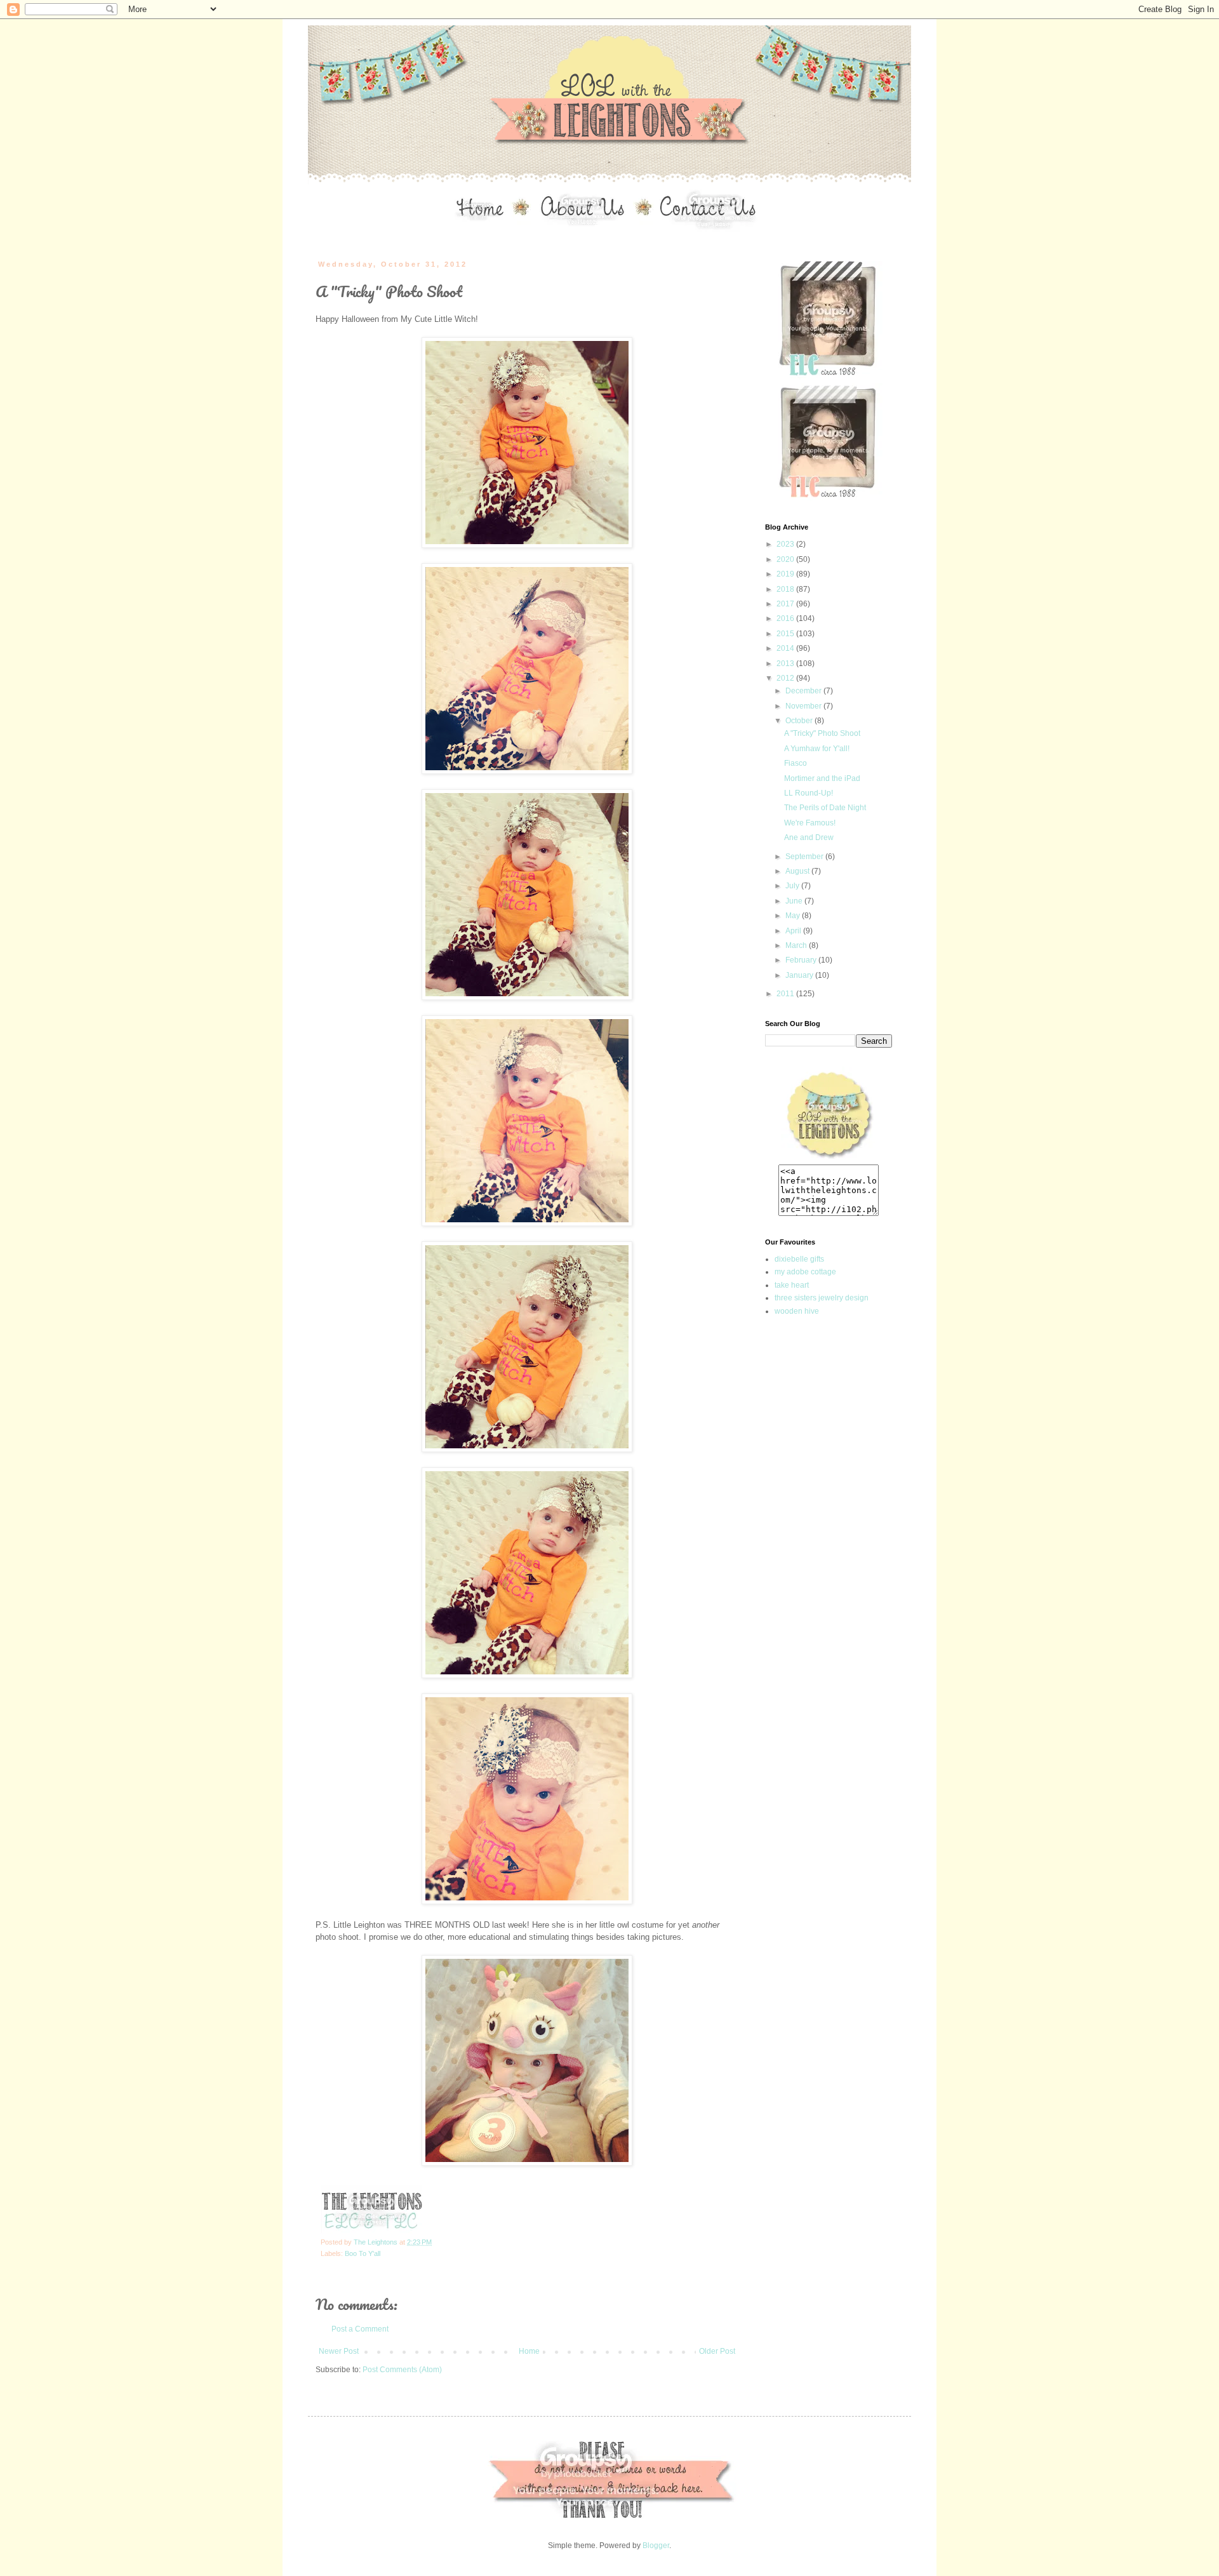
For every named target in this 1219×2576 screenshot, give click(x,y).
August (798, 871)
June (795, 901)
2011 (786, 994)
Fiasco (796, 763)
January (800, 975)
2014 (786, 648)
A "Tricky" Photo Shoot (822, 733)
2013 (786, 664)
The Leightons (376, 2242)
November (804, 706)
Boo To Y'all (363, 2253)
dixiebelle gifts (799, 1259)
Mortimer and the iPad (822, 778)
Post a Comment (360, 2329)
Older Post (717, 2351)
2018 (786, 589)
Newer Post (339, 2351)
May (794, 916)
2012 (786, 678)
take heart (792, 1285)
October (800, 721)
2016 (786, 618)
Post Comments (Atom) (402, 2370)
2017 (786, 604)
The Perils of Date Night (825, 808)
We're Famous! (810, 823)
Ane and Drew (809, 838)
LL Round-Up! (809, 793)
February (802, 960)
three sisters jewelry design (822, 1298)
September (805, 857)
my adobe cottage (805, 1272)
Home (529, 2351)
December (804, 691)
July (793, 886)
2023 (786, 544)
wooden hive (797, 1311)
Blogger (656, 2546)
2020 (786, 559)
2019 (786, 574)
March (797, 945)
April (794, 931)
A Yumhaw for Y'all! (817, 749)
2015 (786, 634)
